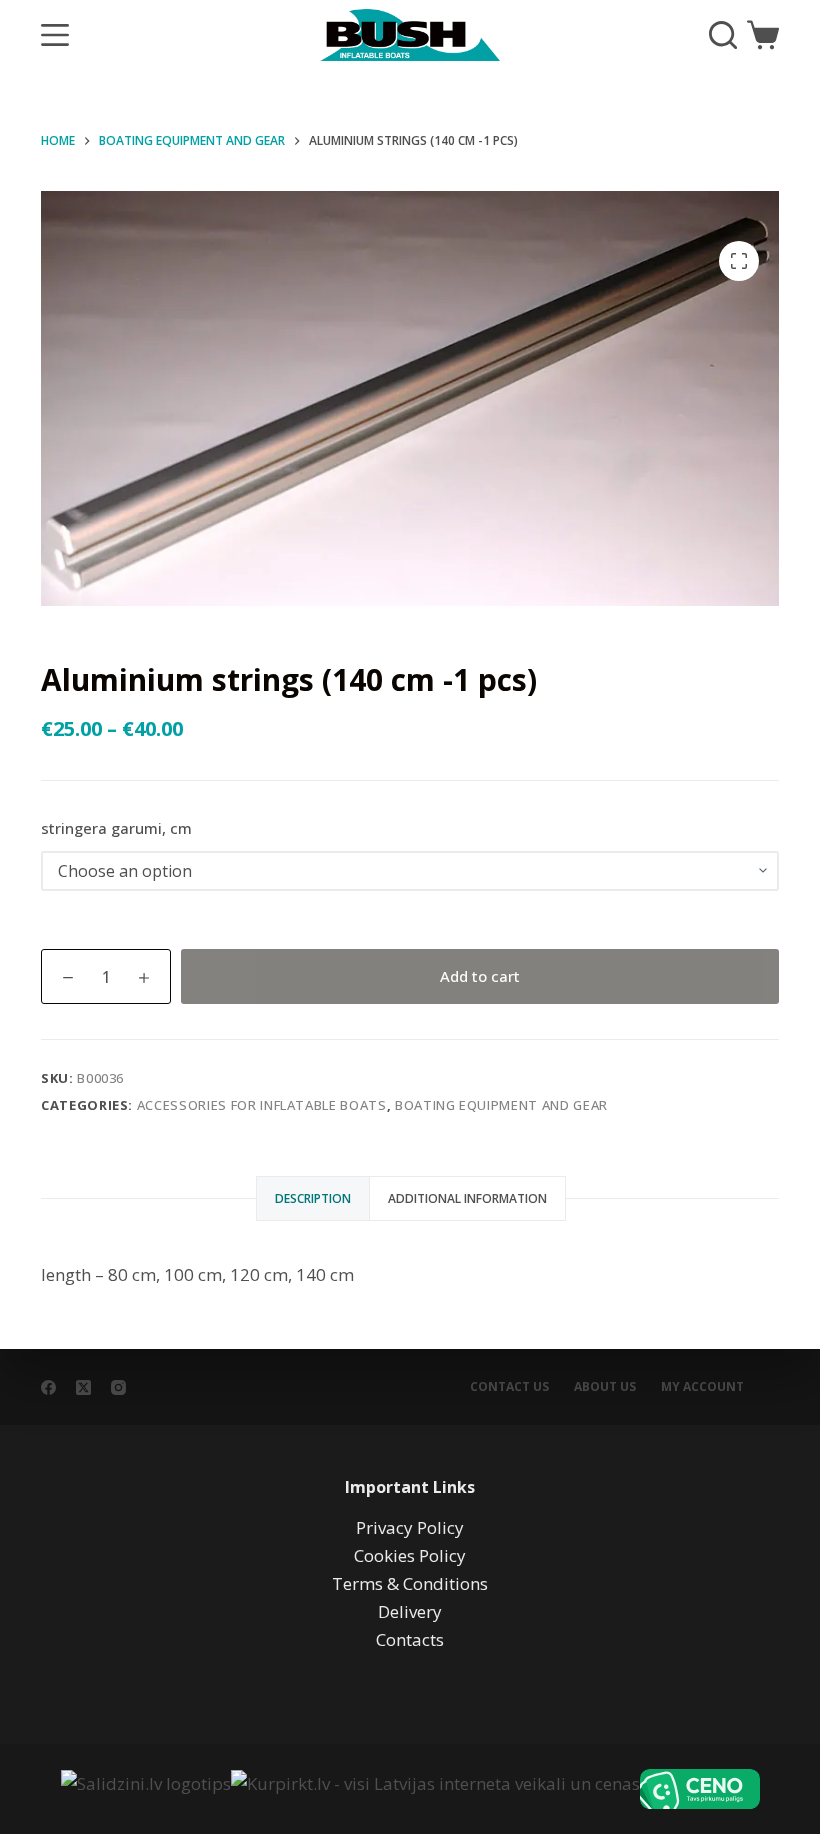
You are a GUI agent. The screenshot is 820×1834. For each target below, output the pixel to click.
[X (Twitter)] (83, 1387)
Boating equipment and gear (501, 1105)
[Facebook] (48, 1387)
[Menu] (55, 35)
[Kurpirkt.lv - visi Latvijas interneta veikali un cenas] (435, 1789)
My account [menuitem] (702, 1387)
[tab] (313, 1198)
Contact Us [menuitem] (509, 1387)
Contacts (410, 1639)
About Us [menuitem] (605, 1387)
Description (313, 1198)
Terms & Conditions (410, 1583)
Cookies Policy (410, 1555)
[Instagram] (118, 1387)
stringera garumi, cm (116, 828)
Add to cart (480, 976)
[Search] (723, 35)
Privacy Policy (410, 1527)
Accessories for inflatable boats (262, 1105)
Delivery (410, 1611)
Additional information (467, 1198)
